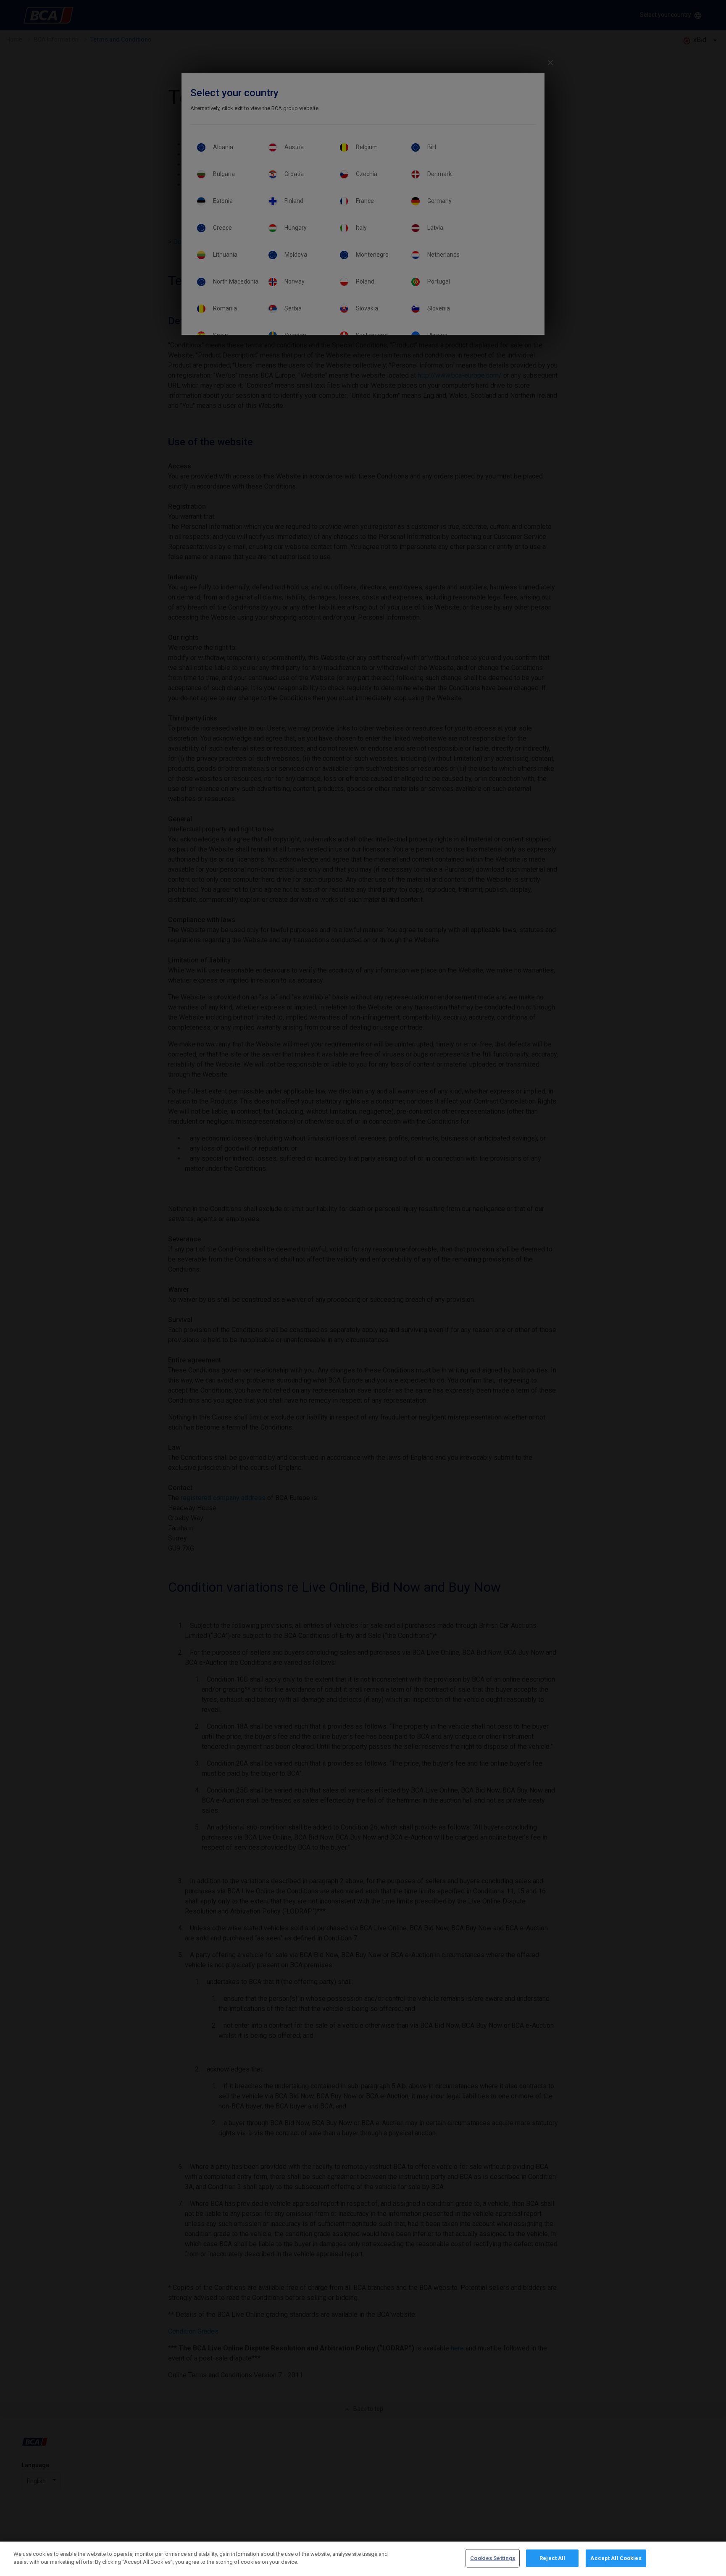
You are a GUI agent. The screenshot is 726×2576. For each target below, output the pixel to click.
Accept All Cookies (616, 2558)
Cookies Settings (493, 2558)
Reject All (552, 2558)
